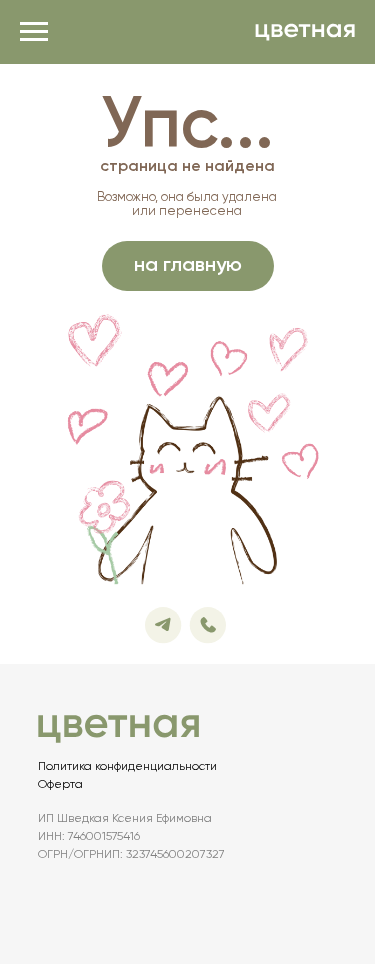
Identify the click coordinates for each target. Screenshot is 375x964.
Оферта (60, 785)
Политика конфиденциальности (127, 767)
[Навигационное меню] (34, 32)
